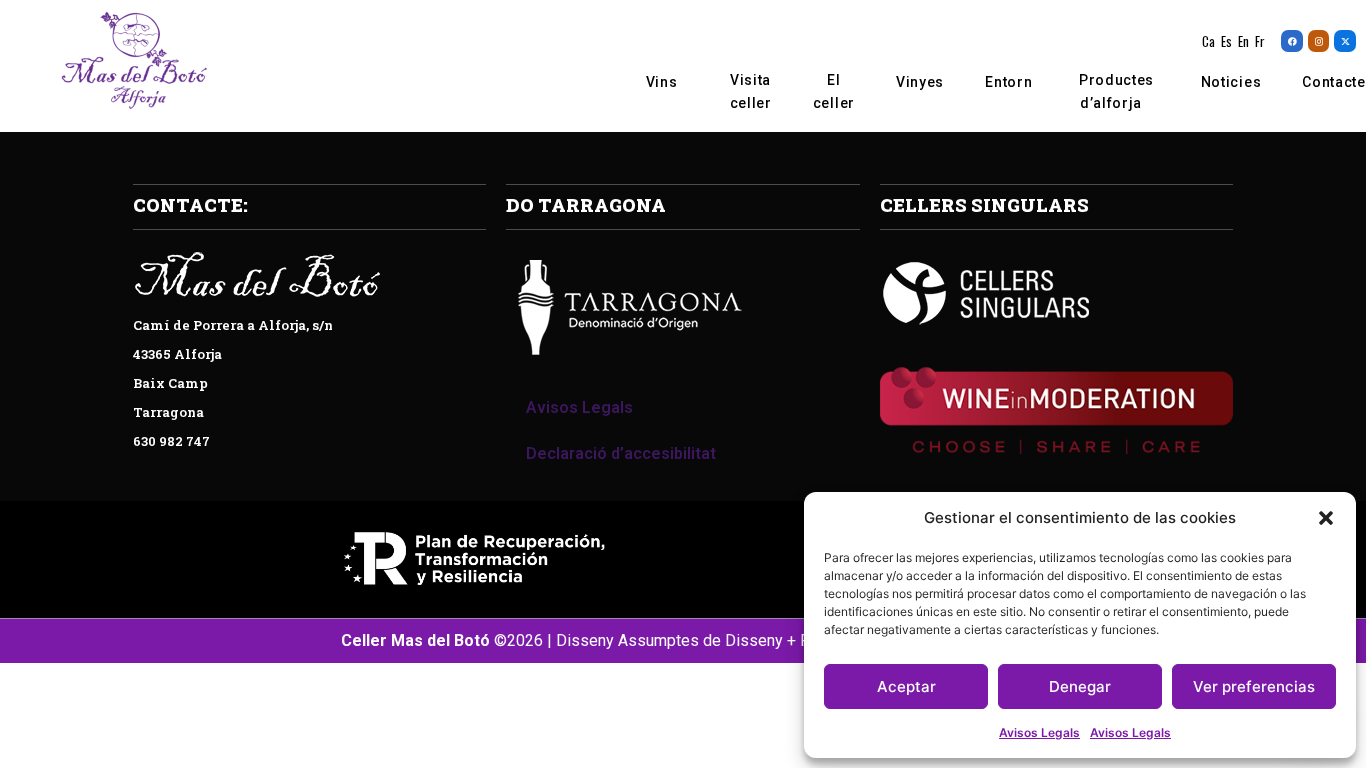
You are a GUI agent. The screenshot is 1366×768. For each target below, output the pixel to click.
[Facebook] (1292, 41)
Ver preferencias (1254, 686)
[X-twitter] (1345, 41)
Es (1226, 41)
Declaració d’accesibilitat (621, 453)
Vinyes (920, 82)
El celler (834, 91)
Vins (662, 82)
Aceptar (906, 686)
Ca (1208, 41)
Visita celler (751, 91)
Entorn (1008, 82)
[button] (1326, 518)
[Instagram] (1319, 41)
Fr (1260, 41)
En (1243, 41)
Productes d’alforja (1116, 91)
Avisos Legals (1039, 732)
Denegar (1080, 686)
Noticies (1231, 82)
